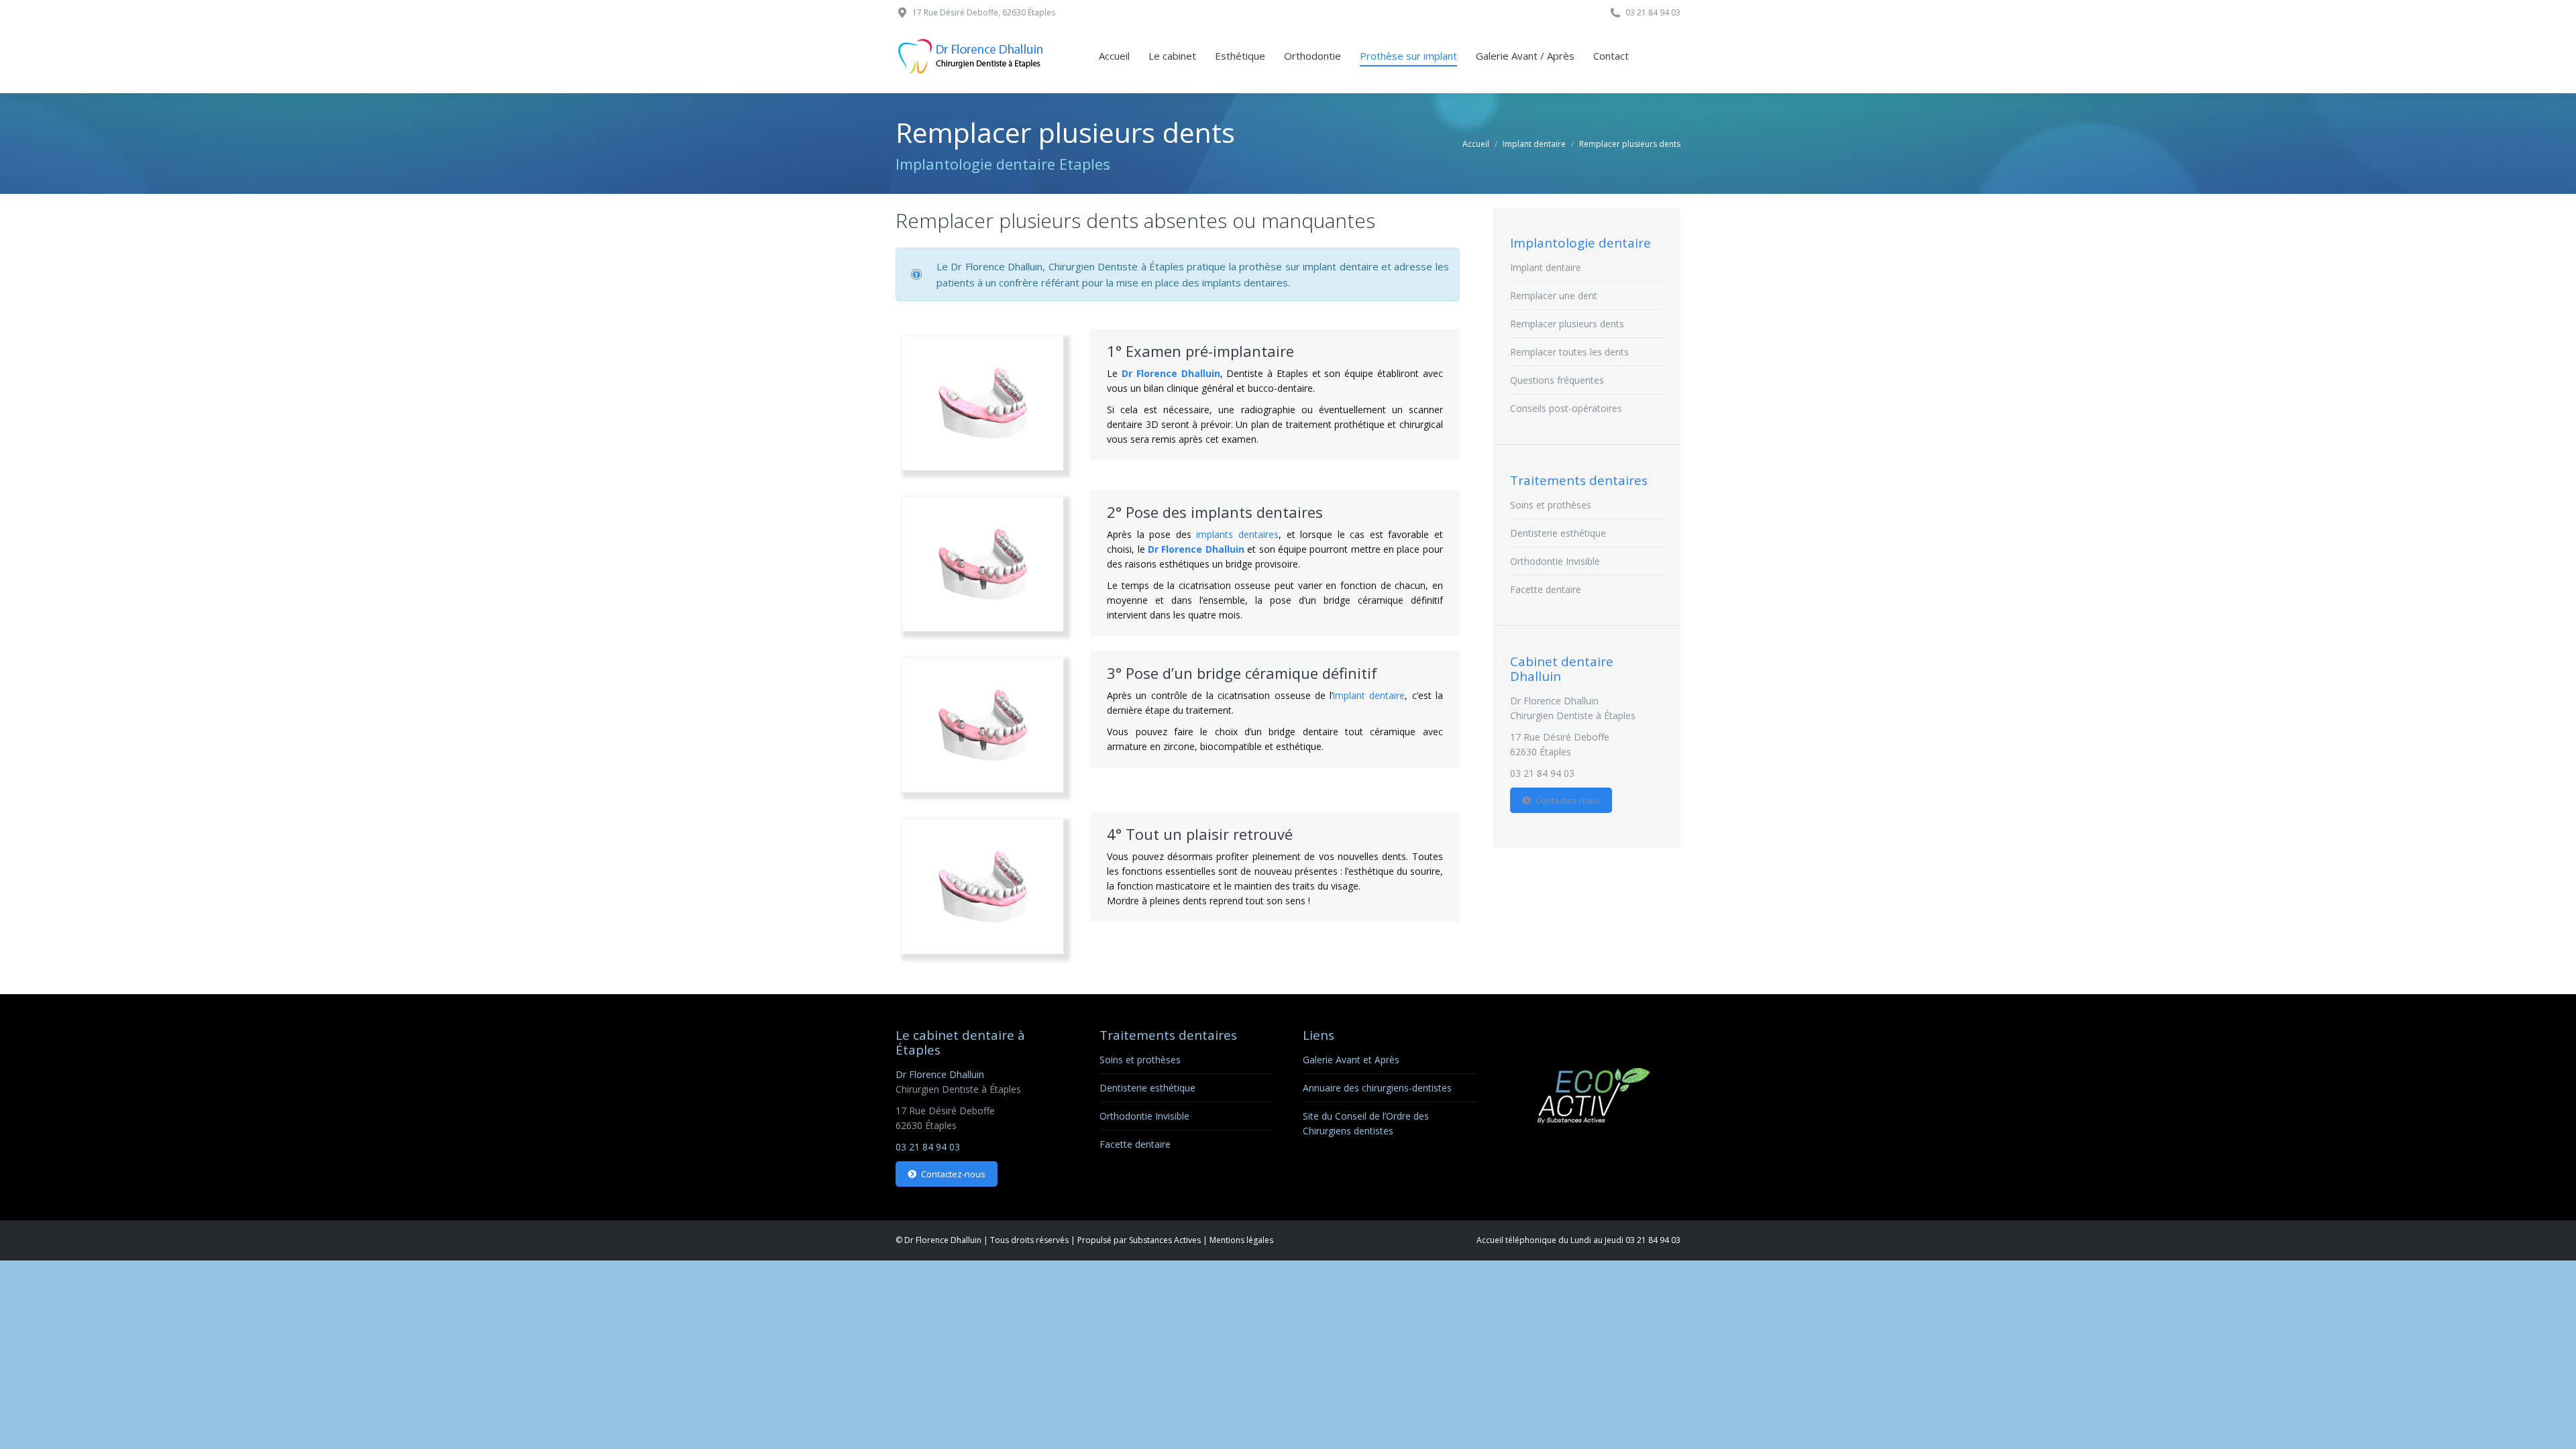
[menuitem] (1114, 56)
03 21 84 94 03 (1542, 773)
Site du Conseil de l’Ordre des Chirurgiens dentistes (1366, 1123)
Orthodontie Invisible (1555, 561)
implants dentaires (1237, 534)
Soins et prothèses (1551, 505)
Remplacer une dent (1554, 296)
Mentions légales (1241, 1240)
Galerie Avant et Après (1351, 1060)
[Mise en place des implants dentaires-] (983, 564)
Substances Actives (1165, 1240)
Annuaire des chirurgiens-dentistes (1377, 1088)
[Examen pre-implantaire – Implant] (983, 403)
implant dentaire (1369, 695)
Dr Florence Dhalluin (1171, 373)
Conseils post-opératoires (1566, 408)
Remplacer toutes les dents (1569, 352)
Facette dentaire (1546, 589)
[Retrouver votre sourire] (983, 886)
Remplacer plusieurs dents (1567, 324)
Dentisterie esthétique (1558, 533)
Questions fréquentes (1557, 380)
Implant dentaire (1546, 267)
